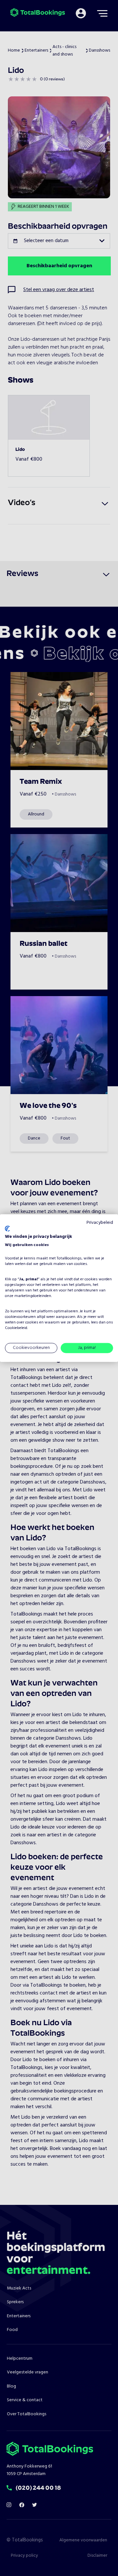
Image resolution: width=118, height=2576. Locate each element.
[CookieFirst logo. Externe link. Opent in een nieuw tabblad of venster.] (7, 1229)
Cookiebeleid (16, 1328)
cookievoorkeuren (20, 1317)
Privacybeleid (100, 1222)
